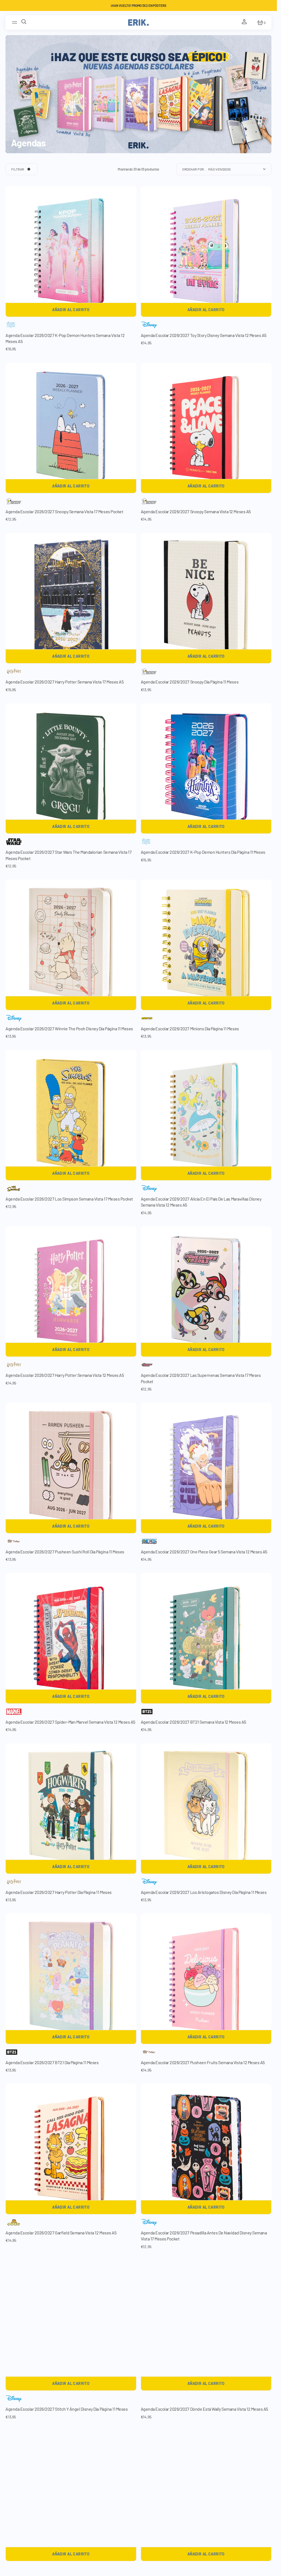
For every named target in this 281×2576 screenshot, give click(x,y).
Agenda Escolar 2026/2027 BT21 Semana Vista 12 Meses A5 (193, 1722)
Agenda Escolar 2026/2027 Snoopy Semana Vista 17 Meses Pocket (64, 511)
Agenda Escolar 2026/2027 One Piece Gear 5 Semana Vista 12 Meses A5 (204, 1552)
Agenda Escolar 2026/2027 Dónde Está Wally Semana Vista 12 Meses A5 (204, 2409)
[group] (71, 252)
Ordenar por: (194, 169)
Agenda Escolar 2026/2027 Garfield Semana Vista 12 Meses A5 (61, 2233)
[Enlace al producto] (71, 1292)
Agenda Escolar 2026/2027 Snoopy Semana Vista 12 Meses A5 (196, 511)
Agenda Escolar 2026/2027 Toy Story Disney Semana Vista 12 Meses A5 (204, 335)
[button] (15, 22)
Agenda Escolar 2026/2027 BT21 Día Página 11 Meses (52, 2062)
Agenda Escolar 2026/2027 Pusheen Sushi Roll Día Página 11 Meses (65, 1552)
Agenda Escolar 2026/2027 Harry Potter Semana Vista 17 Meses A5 (64, 682)
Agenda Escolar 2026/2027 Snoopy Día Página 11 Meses (190, 682)
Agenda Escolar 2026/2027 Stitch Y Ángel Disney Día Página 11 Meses (67, 2409)
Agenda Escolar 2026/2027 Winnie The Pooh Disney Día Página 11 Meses (69, 1029)
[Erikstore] (138, 22)
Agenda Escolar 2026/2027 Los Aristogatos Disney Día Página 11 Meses (204, 1892)
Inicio (15, 131)
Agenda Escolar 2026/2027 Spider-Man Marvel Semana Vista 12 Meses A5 (70, 1722)
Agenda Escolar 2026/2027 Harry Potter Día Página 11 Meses (59, 1892)
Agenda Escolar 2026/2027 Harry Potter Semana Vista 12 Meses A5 (65, 1375)
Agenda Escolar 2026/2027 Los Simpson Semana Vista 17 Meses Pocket (69, 1199)
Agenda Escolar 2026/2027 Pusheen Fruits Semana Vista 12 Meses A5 (203, 2062)
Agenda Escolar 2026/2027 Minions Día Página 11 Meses (190, 1029)
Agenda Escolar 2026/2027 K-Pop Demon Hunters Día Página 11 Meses (203, 852)
